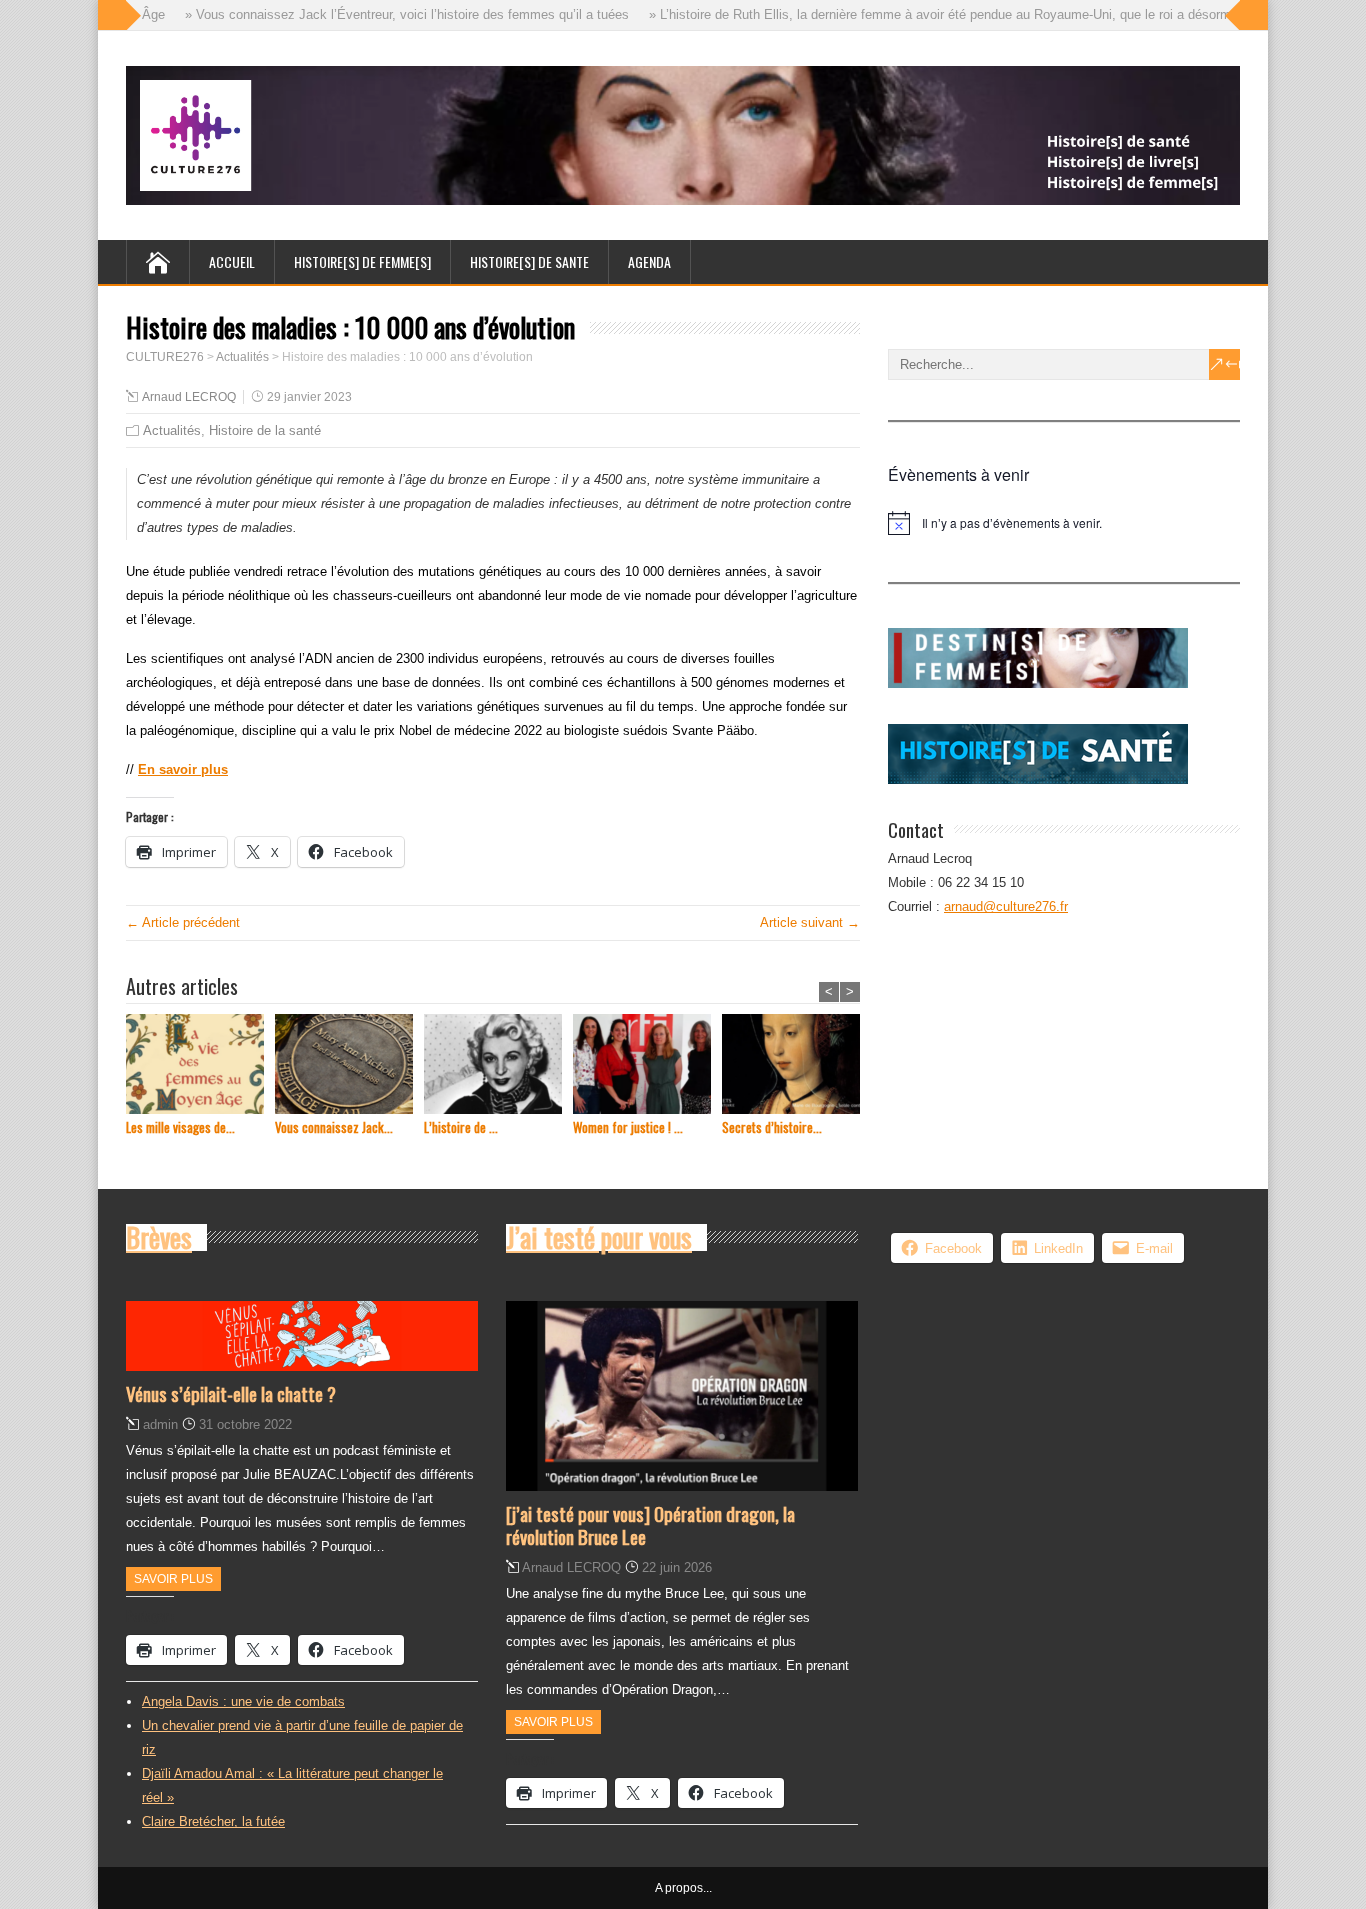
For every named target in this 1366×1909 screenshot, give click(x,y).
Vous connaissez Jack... (334, 1127)
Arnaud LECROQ (189, 397)
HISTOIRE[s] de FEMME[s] (362, 261)
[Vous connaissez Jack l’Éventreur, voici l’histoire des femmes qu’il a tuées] (349, 1066)
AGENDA (649, 261)
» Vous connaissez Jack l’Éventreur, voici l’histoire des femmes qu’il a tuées (385, 14)
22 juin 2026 (677, 1567)
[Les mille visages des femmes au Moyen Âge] (200, 1066)
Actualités (172, 430)
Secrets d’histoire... (772, 1127)
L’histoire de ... (461, 1127)
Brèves (159, 1237)
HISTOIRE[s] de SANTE (529, 261)
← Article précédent (183, 922)
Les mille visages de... (180, 1127)
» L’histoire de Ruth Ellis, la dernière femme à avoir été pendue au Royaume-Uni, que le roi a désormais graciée (949, 14)
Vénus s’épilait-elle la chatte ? (231, 1393)
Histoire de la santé (265, 430)
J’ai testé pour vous (599, 1237)
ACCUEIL (232, 261)
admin (160, 1424)
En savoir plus (183, 769)
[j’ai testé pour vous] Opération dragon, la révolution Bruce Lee (650, 1524)
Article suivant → (810, 922)
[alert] (1064, 523)
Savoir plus (173, 1579)
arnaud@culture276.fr (1006, 906)
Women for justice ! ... (628, 1127)
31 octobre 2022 (245, 1424)
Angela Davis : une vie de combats (243, 1701)
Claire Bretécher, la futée (213, 1821)
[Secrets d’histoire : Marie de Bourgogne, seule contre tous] (796, 1066)
